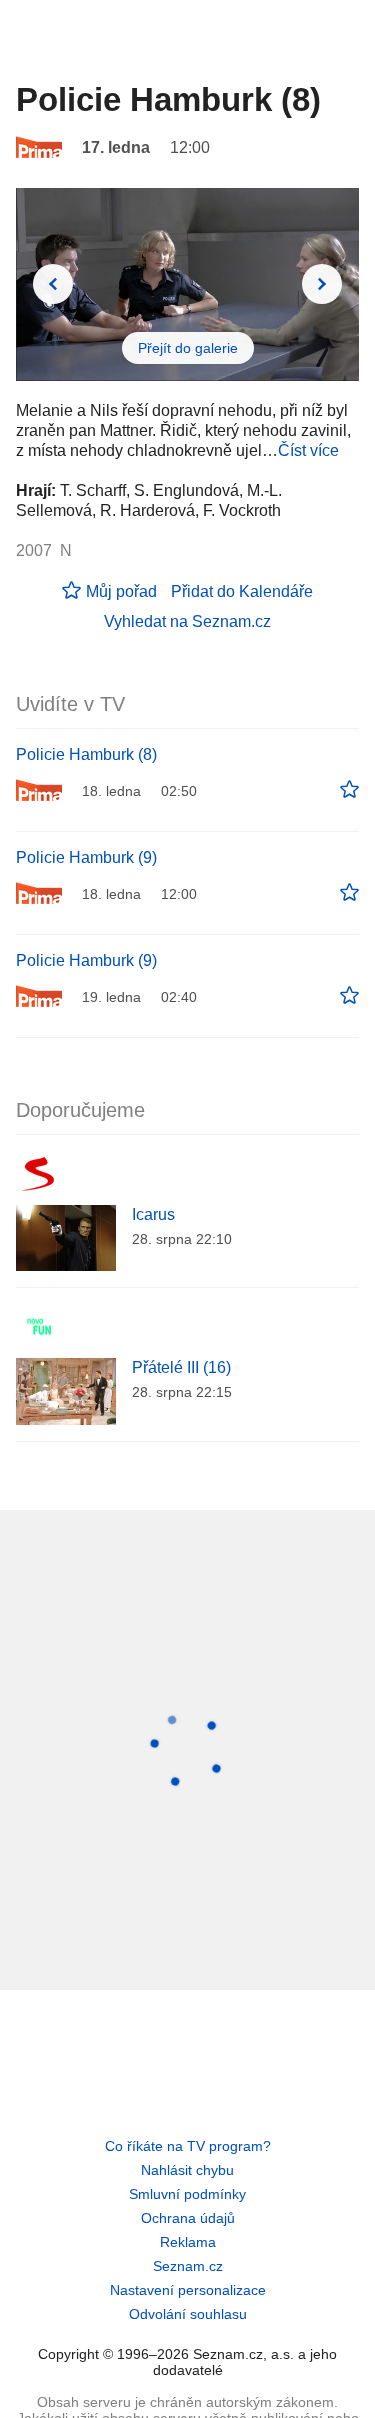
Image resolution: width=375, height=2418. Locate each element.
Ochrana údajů (188, 2218)
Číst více (308, 450)
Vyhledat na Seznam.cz (187, 621)
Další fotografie (322, 284)
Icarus (153, 1214)
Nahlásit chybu (187, 2170)
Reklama (188, 2242)
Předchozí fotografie (53, 284)
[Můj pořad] (349, 790)
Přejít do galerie (188, 348)
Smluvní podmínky (187, 2194)
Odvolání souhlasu (188, 2314)
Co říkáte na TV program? (188, 2146)
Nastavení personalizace (188, 2290)
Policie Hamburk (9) (86, 857)
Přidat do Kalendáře (242, 591)
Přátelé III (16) (181, 1367)
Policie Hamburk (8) (86, 754)
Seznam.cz (188, 2266)
